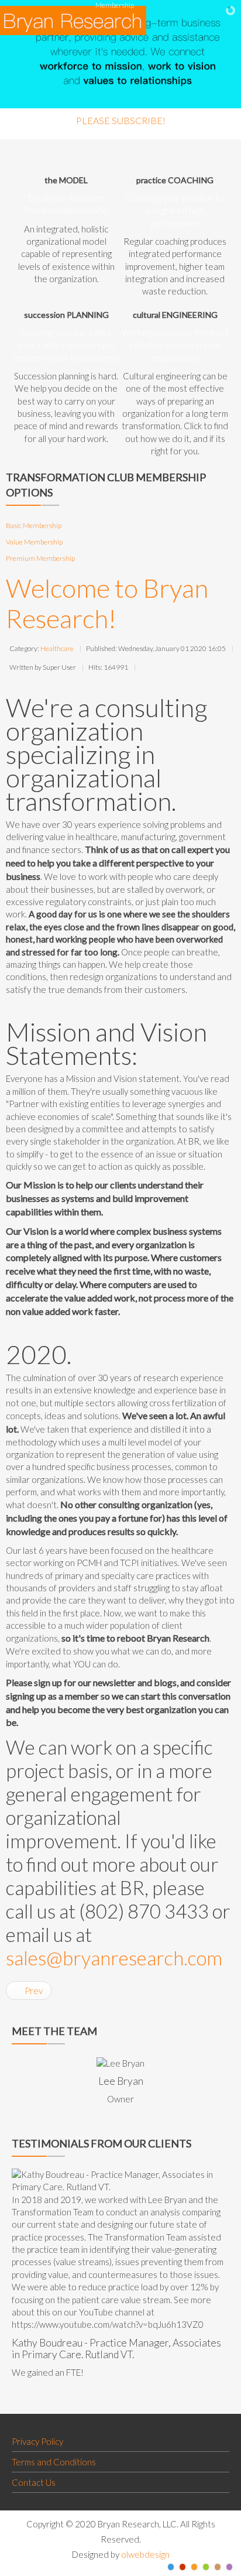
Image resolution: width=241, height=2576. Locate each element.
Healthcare (57, 648)
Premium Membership (40, 558)
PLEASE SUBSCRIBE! (121, 120)
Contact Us (34, 2482)
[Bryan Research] (73, 20)
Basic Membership (34, 525)
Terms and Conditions (54, 2462)
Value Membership (34, 542)
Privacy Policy (37, 2441)
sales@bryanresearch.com (114, 1958)
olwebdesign (145, 2554)
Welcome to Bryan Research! (107, 603)
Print (145, 666)
